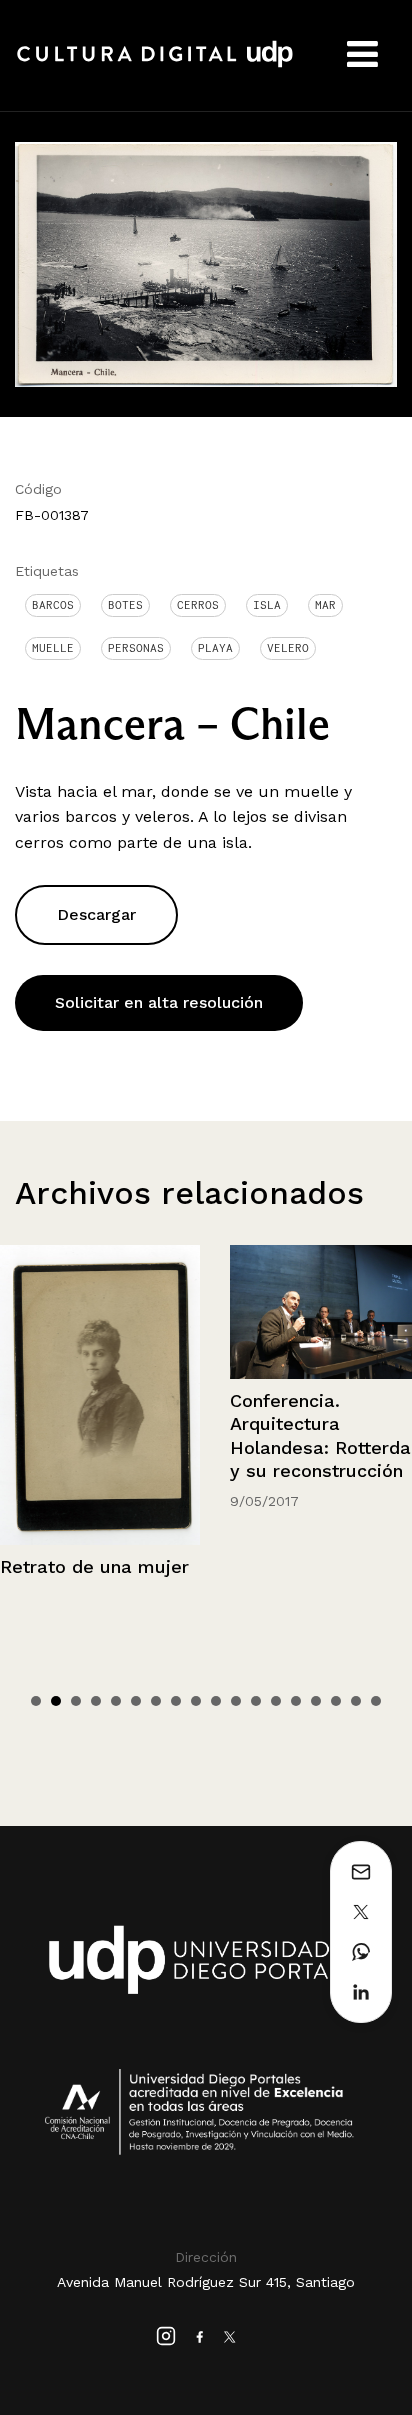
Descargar (96, 914)
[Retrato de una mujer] (100, 1395)
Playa (215, 648)
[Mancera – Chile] (206, 263)
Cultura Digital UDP (155, 65)
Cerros (198, 605)
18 (376, 1701)
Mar (325, 605)
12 (256, 1701)
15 (316, 1701)
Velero (288, 648)
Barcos (53, 605)
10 (216, 1701)
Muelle (53, 648)
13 (276, 1701)
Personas (136, 648)
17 (356, 1701)
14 (296, 1701)
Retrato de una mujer (94, 1566)
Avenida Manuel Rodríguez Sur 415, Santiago (206, 2282)
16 (336, 1701)
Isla (267, 605)
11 (236, 1701)
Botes (125, 605)
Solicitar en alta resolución (159, 1002)
